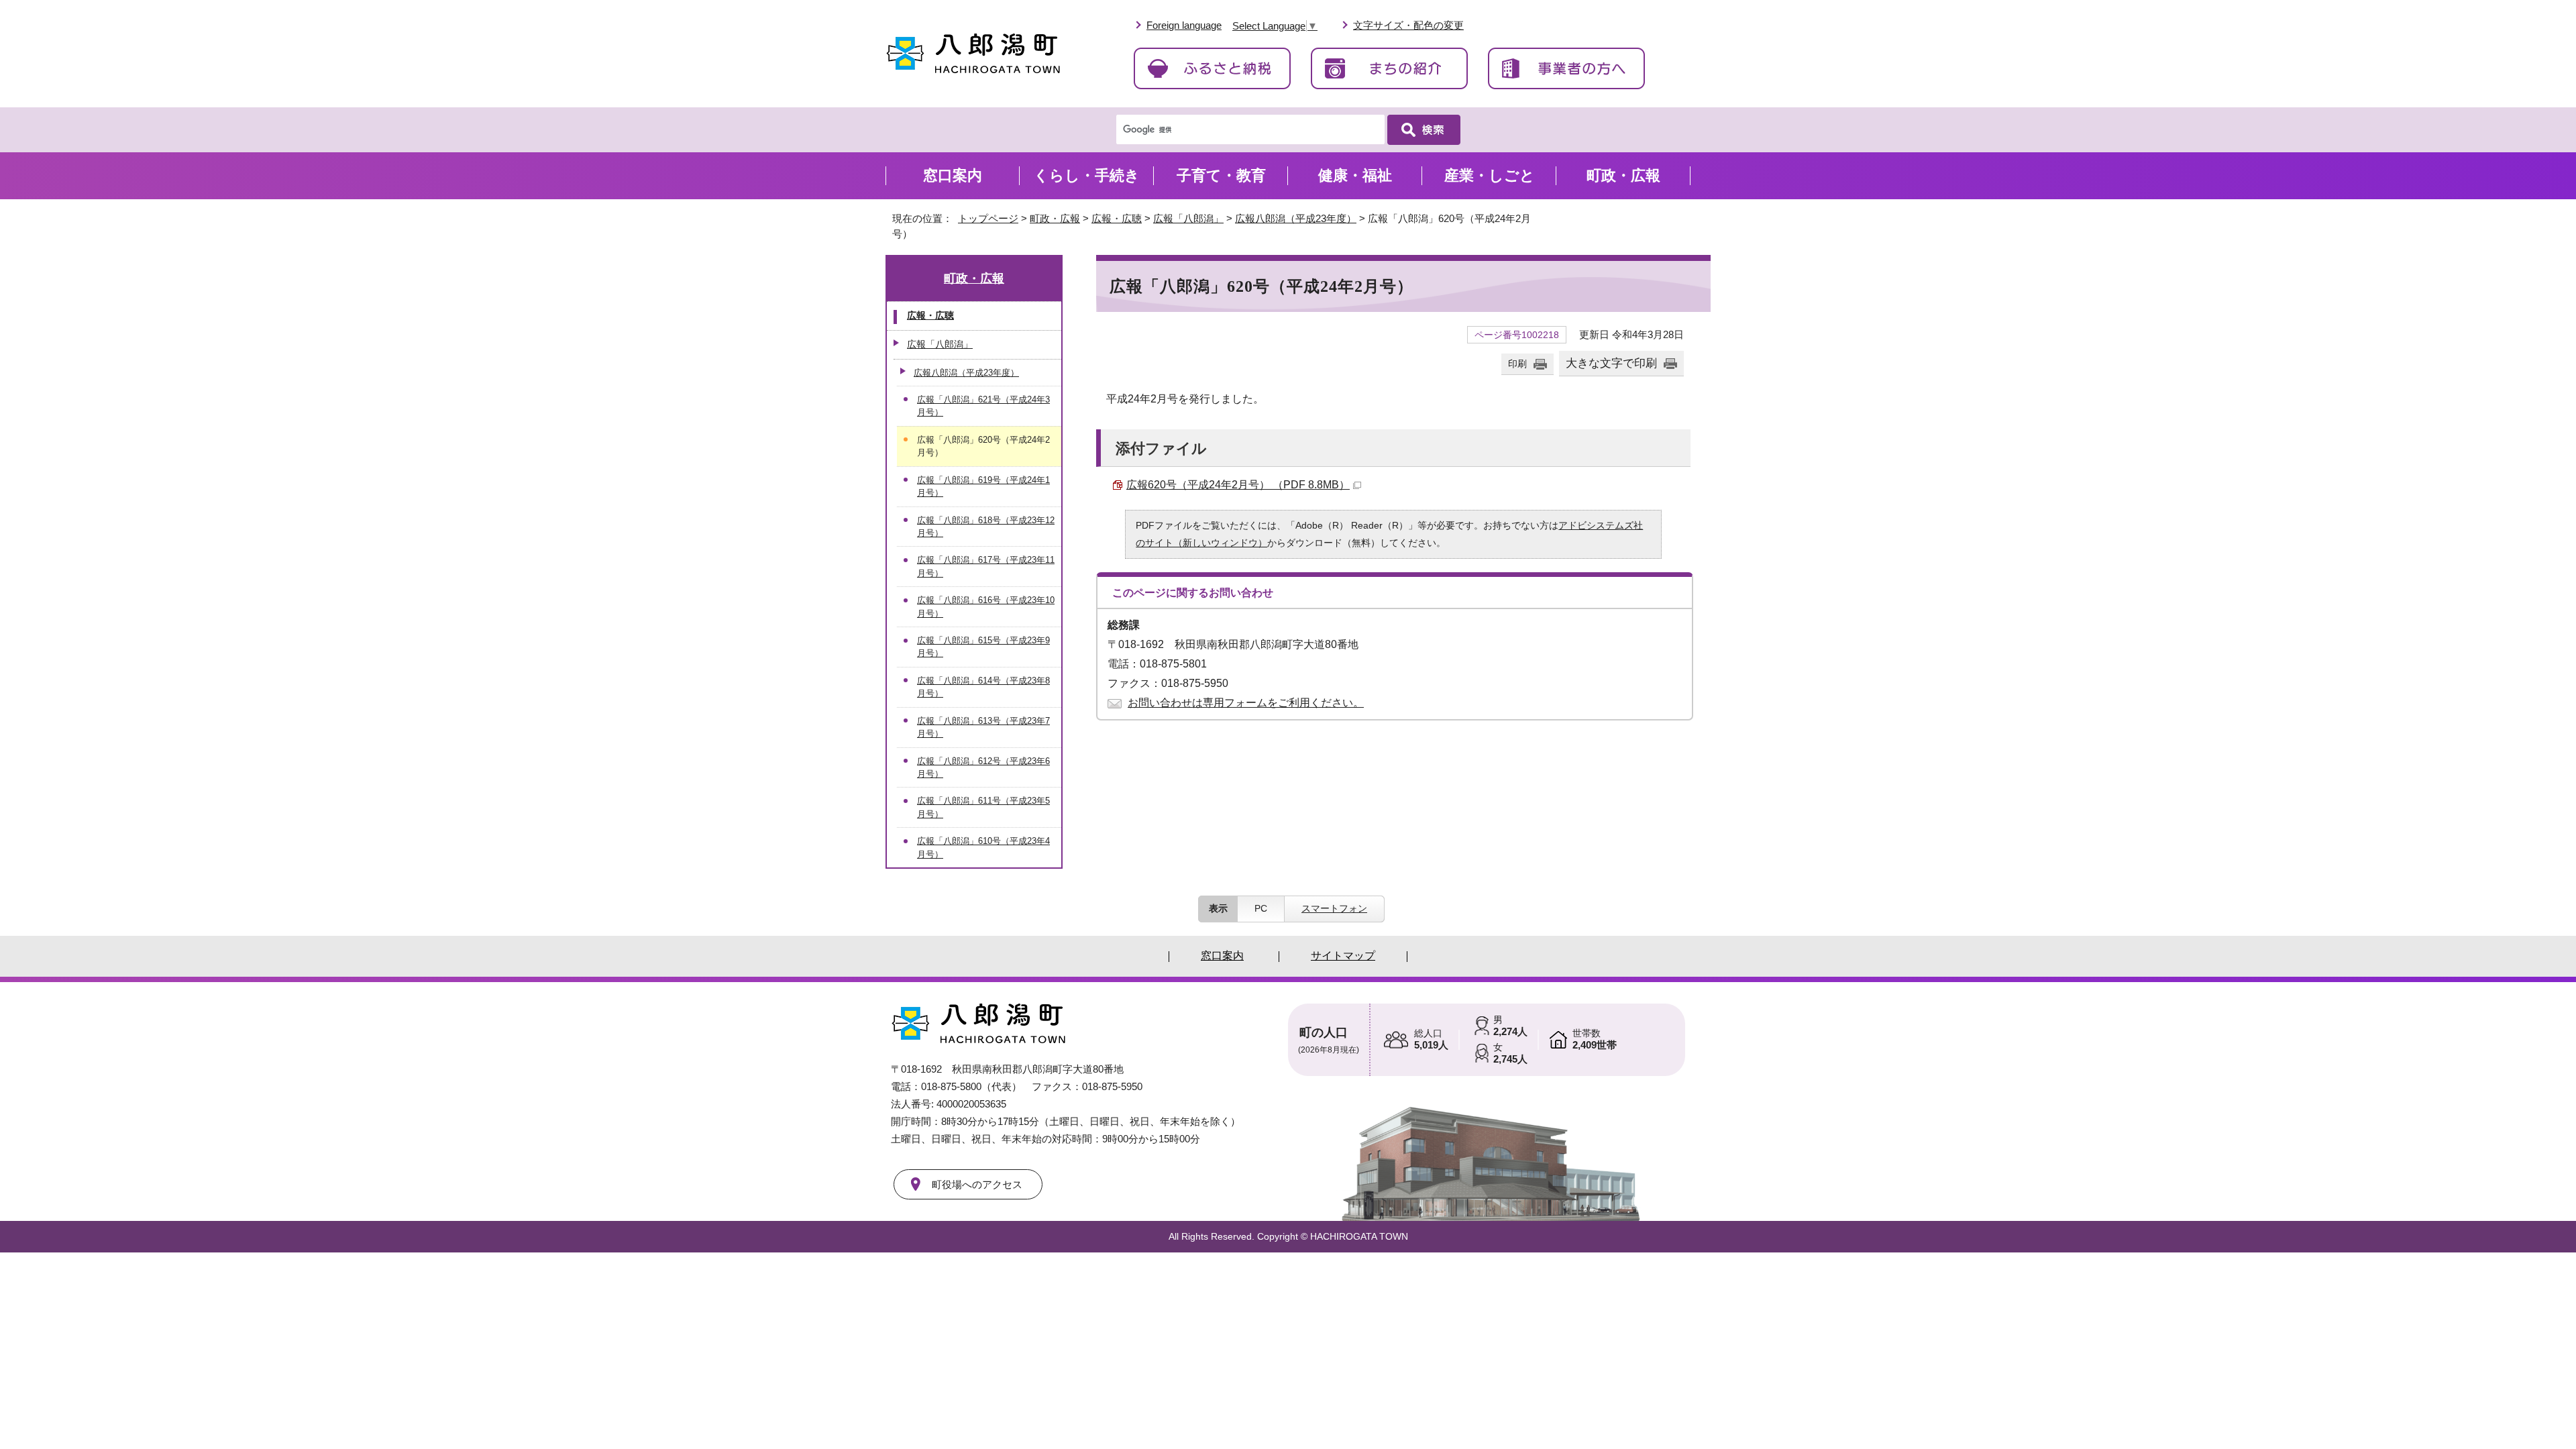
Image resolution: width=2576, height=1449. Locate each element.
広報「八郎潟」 (1188, 218)
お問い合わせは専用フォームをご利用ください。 (1246, 703)
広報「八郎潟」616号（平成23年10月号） (986, 606)
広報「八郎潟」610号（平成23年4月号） (983, 847)
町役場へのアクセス (977, 1184)
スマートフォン (1334, 908)
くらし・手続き (1087, 175)
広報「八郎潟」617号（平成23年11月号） (986, 566)
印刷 (1517, 364)
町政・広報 (1055, 218)
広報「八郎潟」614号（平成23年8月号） (983, 687)
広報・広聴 (1117, 218)
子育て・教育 (1221, 175)
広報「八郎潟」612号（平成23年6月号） (983, 767)
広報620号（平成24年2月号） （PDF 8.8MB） (1238, 485)
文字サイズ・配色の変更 (1408, 25)
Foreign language (1184, 25)
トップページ (988, 218)
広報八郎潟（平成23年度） (1296, 218)
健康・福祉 (1355, 175)
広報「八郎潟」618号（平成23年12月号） (986, 527)
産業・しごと (1490, 175)
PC (1261, 908)
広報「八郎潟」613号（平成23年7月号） (983, 727)
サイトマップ (1343, 956)
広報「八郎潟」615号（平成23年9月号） (983, 647)
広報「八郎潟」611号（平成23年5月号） (983, 807)
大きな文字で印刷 (1611, 363)
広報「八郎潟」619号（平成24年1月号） (983, 486)
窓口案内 (953, 175)
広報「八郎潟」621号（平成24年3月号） (983, 406)
